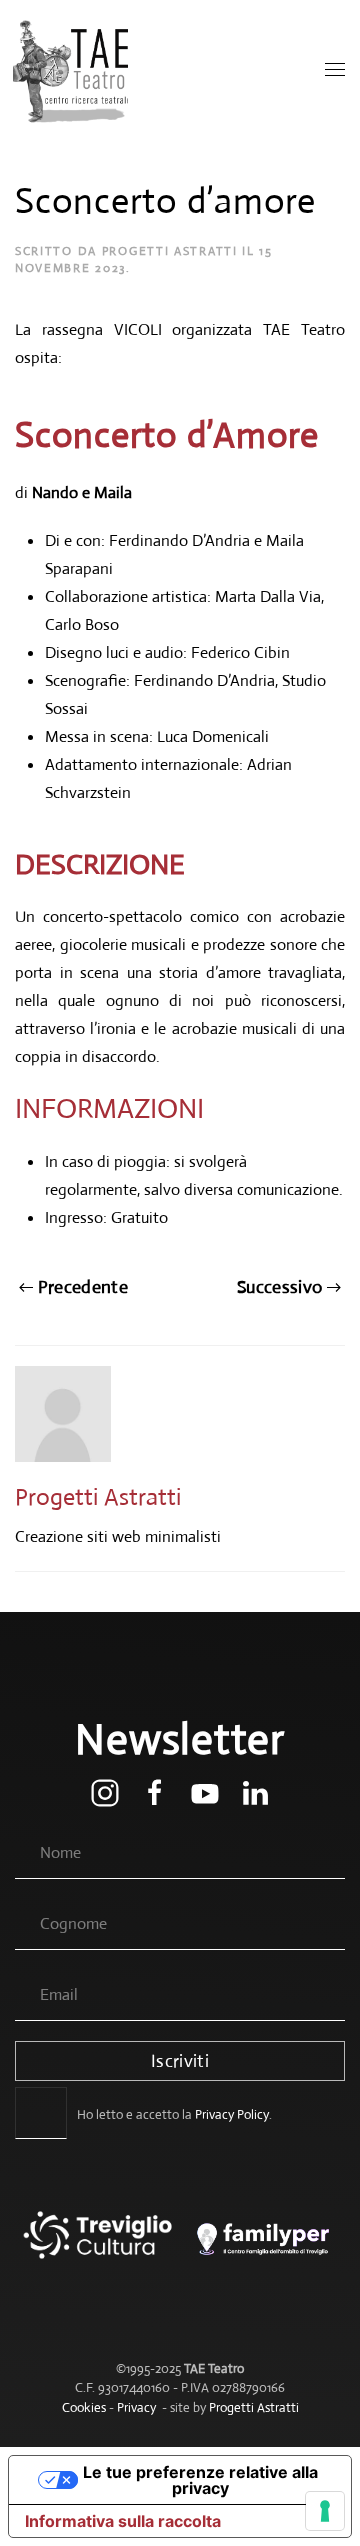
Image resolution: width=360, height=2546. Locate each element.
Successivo (280, 1287)
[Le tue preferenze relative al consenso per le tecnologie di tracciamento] (325, 2511)
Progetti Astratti (170, 251)
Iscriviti (180, 2061)
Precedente (83, 1287)
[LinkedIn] (255, 1791)
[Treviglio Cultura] (97, 2249)
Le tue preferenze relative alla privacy (200, 2480)
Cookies (84, 2407)
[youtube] (205, 1791)
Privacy (136, 2407)
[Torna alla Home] (72, 70)
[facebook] (155, 1791)
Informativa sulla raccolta (123, 2521)
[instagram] (105, 1791)
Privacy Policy (232, 2114)
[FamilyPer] (262, 2249)
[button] (335, 70)
